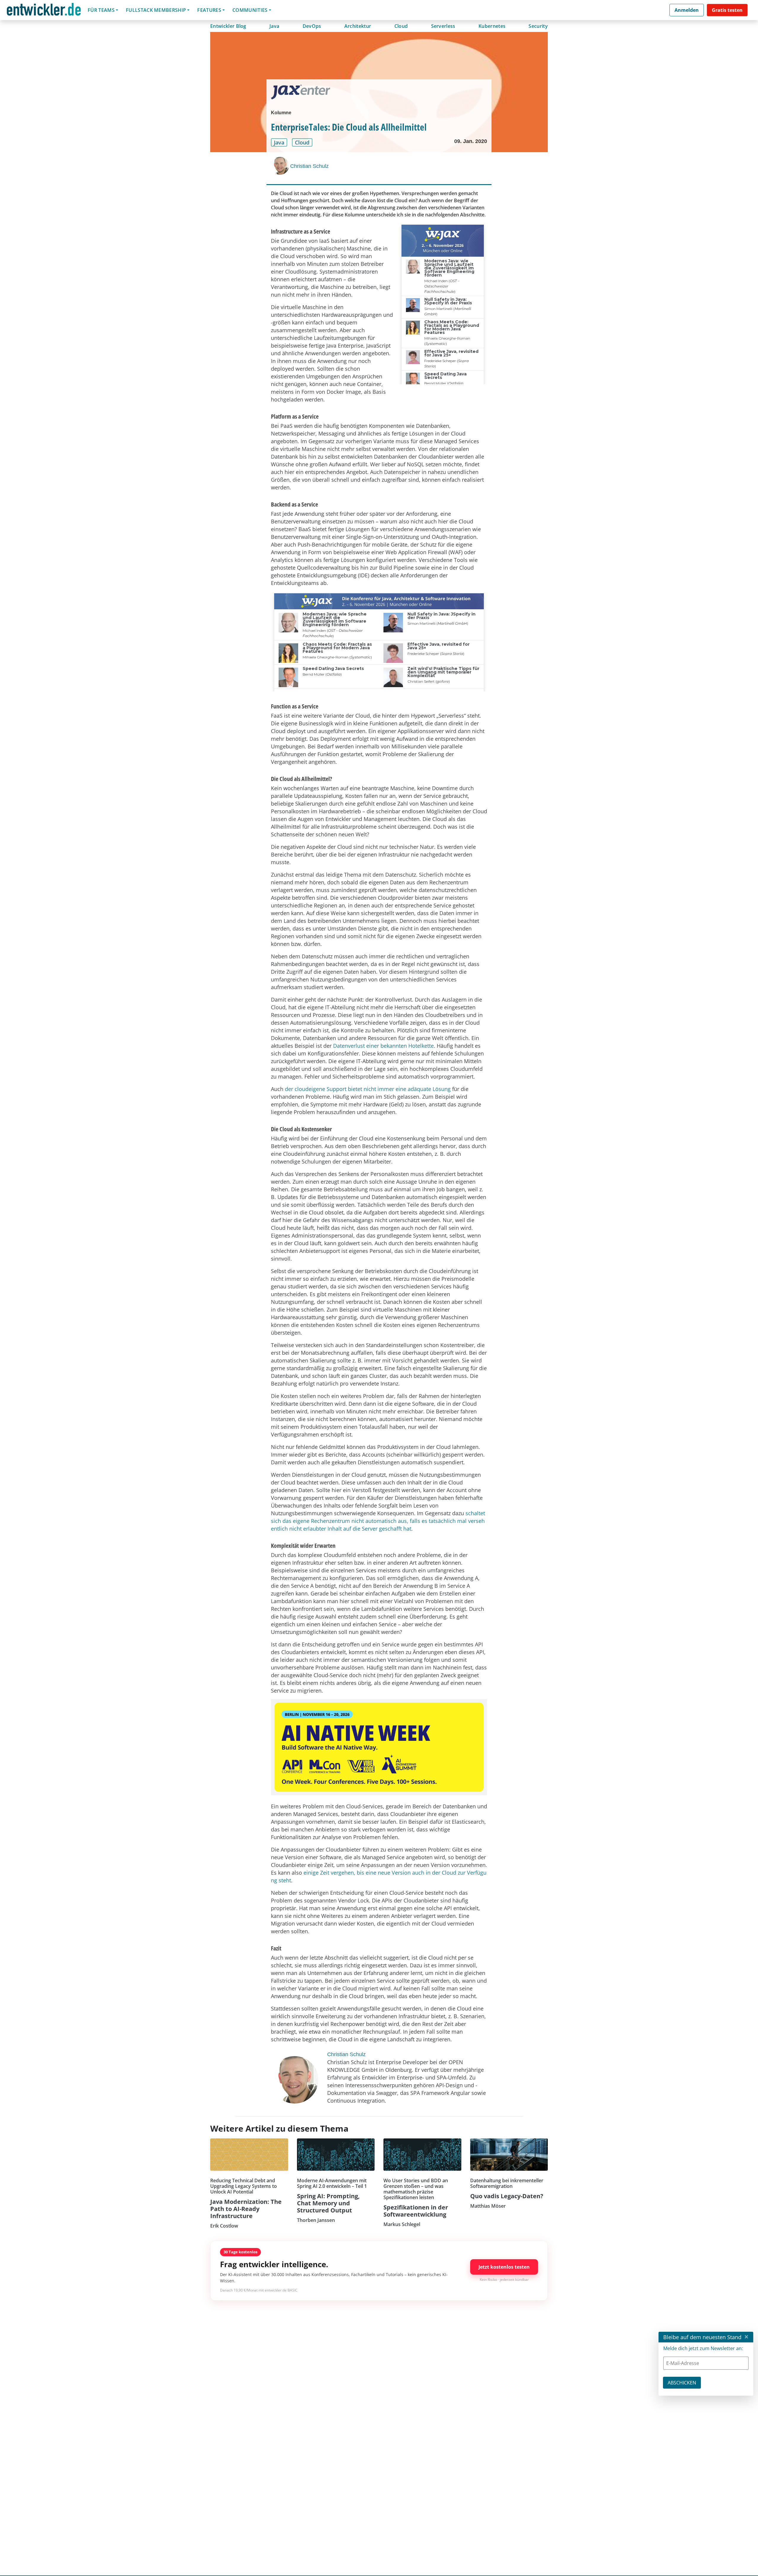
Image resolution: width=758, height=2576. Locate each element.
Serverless (443, 26)
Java (274, 26)
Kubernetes (492, 26)
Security (538, 26)
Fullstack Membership (156, 10)
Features (209, 10)
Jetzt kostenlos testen (504, 2267)
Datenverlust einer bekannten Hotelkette (383, 1046)
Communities (250, 10)
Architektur (358, 26)
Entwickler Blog (228, 26)
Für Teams (101, 10)
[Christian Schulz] (281, 166)
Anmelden (687, 10)
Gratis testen (727, 10)
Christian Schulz (309, 166)
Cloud (401, 26)
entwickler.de (44, 11)
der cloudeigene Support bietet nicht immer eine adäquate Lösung (368, 1089)
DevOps (312, 26)
